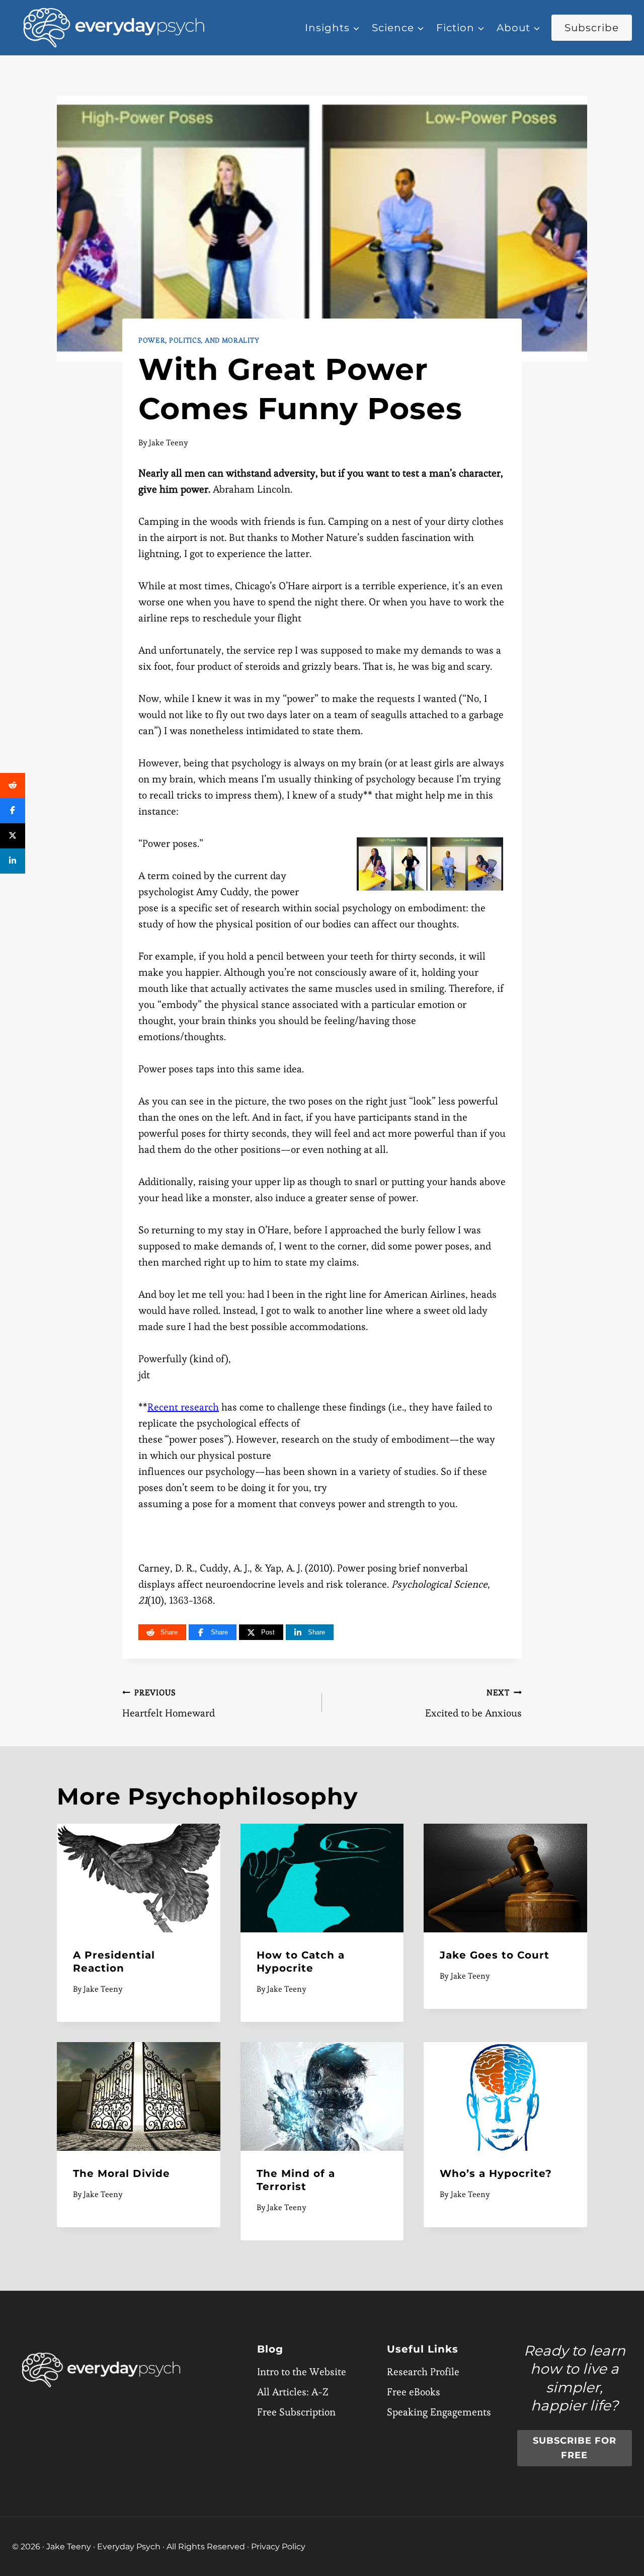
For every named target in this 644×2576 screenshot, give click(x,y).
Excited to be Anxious (473, 1703)
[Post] (13, 836)
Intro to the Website (302, 2372)
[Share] (13, 786)
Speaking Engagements (439, 2412)
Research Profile (423, 2372)
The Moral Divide (122, 2173)
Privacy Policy (278, 2547)
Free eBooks (414, 2392)
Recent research (183, 1407)
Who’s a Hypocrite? (496, 2173)
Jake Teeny (169, 443)
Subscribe (592, 28)
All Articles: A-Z (293, 2392)
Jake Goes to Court (495, 1955)
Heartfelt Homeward (169, 1703)
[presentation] (139, 1878)
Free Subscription (296, 2412)
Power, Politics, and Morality (199, 340)
